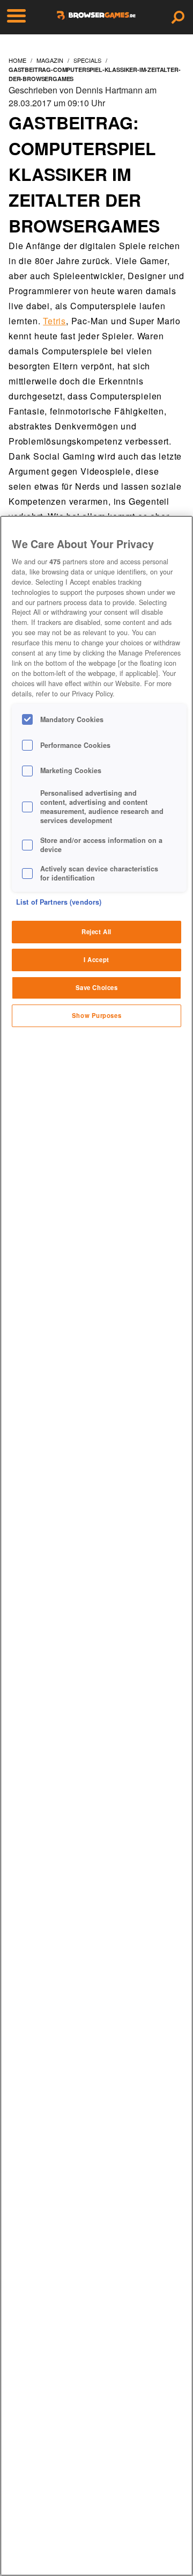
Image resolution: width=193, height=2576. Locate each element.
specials (87, 60)
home (17, 60)
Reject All (96, 932)
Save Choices (97, 987)
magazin (50, 60)
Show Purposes (96, 1015)
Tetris (54, 321)
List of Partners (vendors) (59, 902)
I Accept (96, 959)
